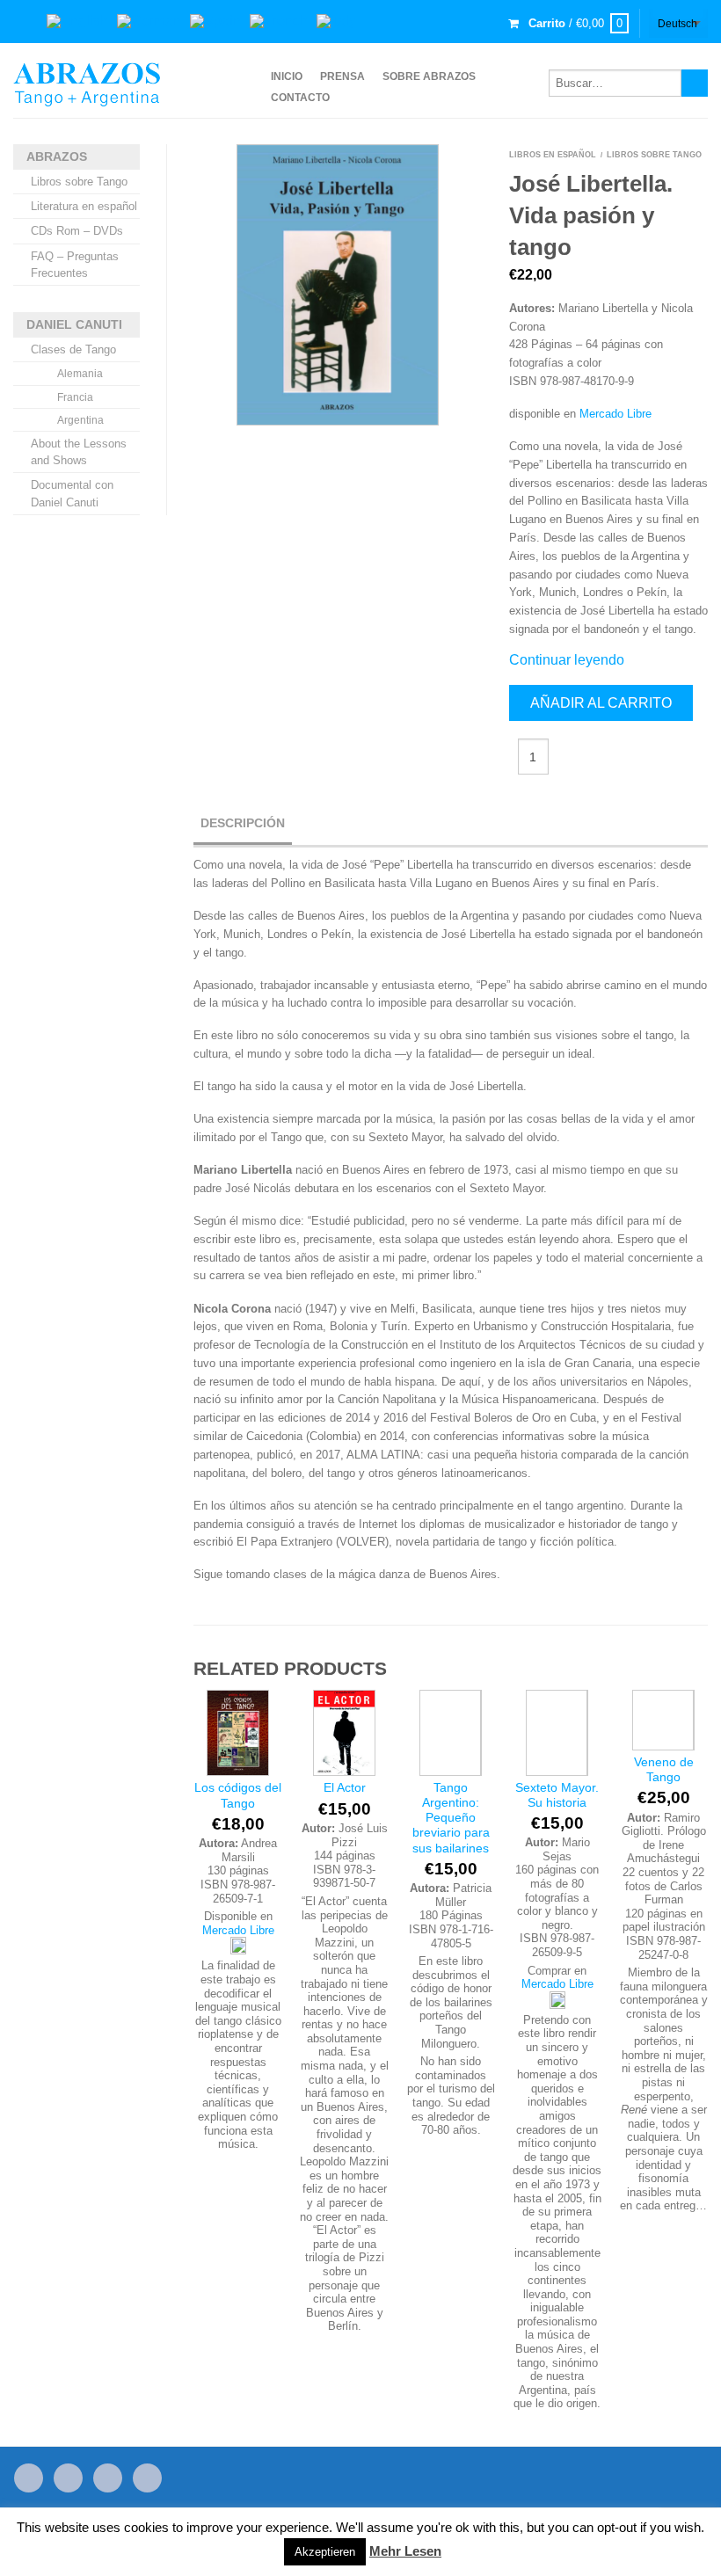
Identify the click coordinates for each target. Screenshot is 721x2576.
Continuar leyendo (567, 660)
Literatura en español (84, 206)
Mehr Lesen (405, 2551)
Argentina (80, 420)
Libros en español (553, 155)
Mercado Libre (615, 414)
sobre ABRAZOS (429, 76)
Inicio (287, 76)
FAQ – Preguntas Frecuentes (75, 265)
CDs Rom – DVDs (77, 231)
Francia (75, 397)
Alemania (80, 374)
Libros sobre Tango (79, 182)
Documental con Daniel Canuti (72, 493)
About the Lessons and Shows (79, 452)
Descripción (243, 823)
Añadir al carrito (601, 703)
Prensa (342, 76)
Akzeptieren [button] (325, 2552)
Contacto (300, 98)
